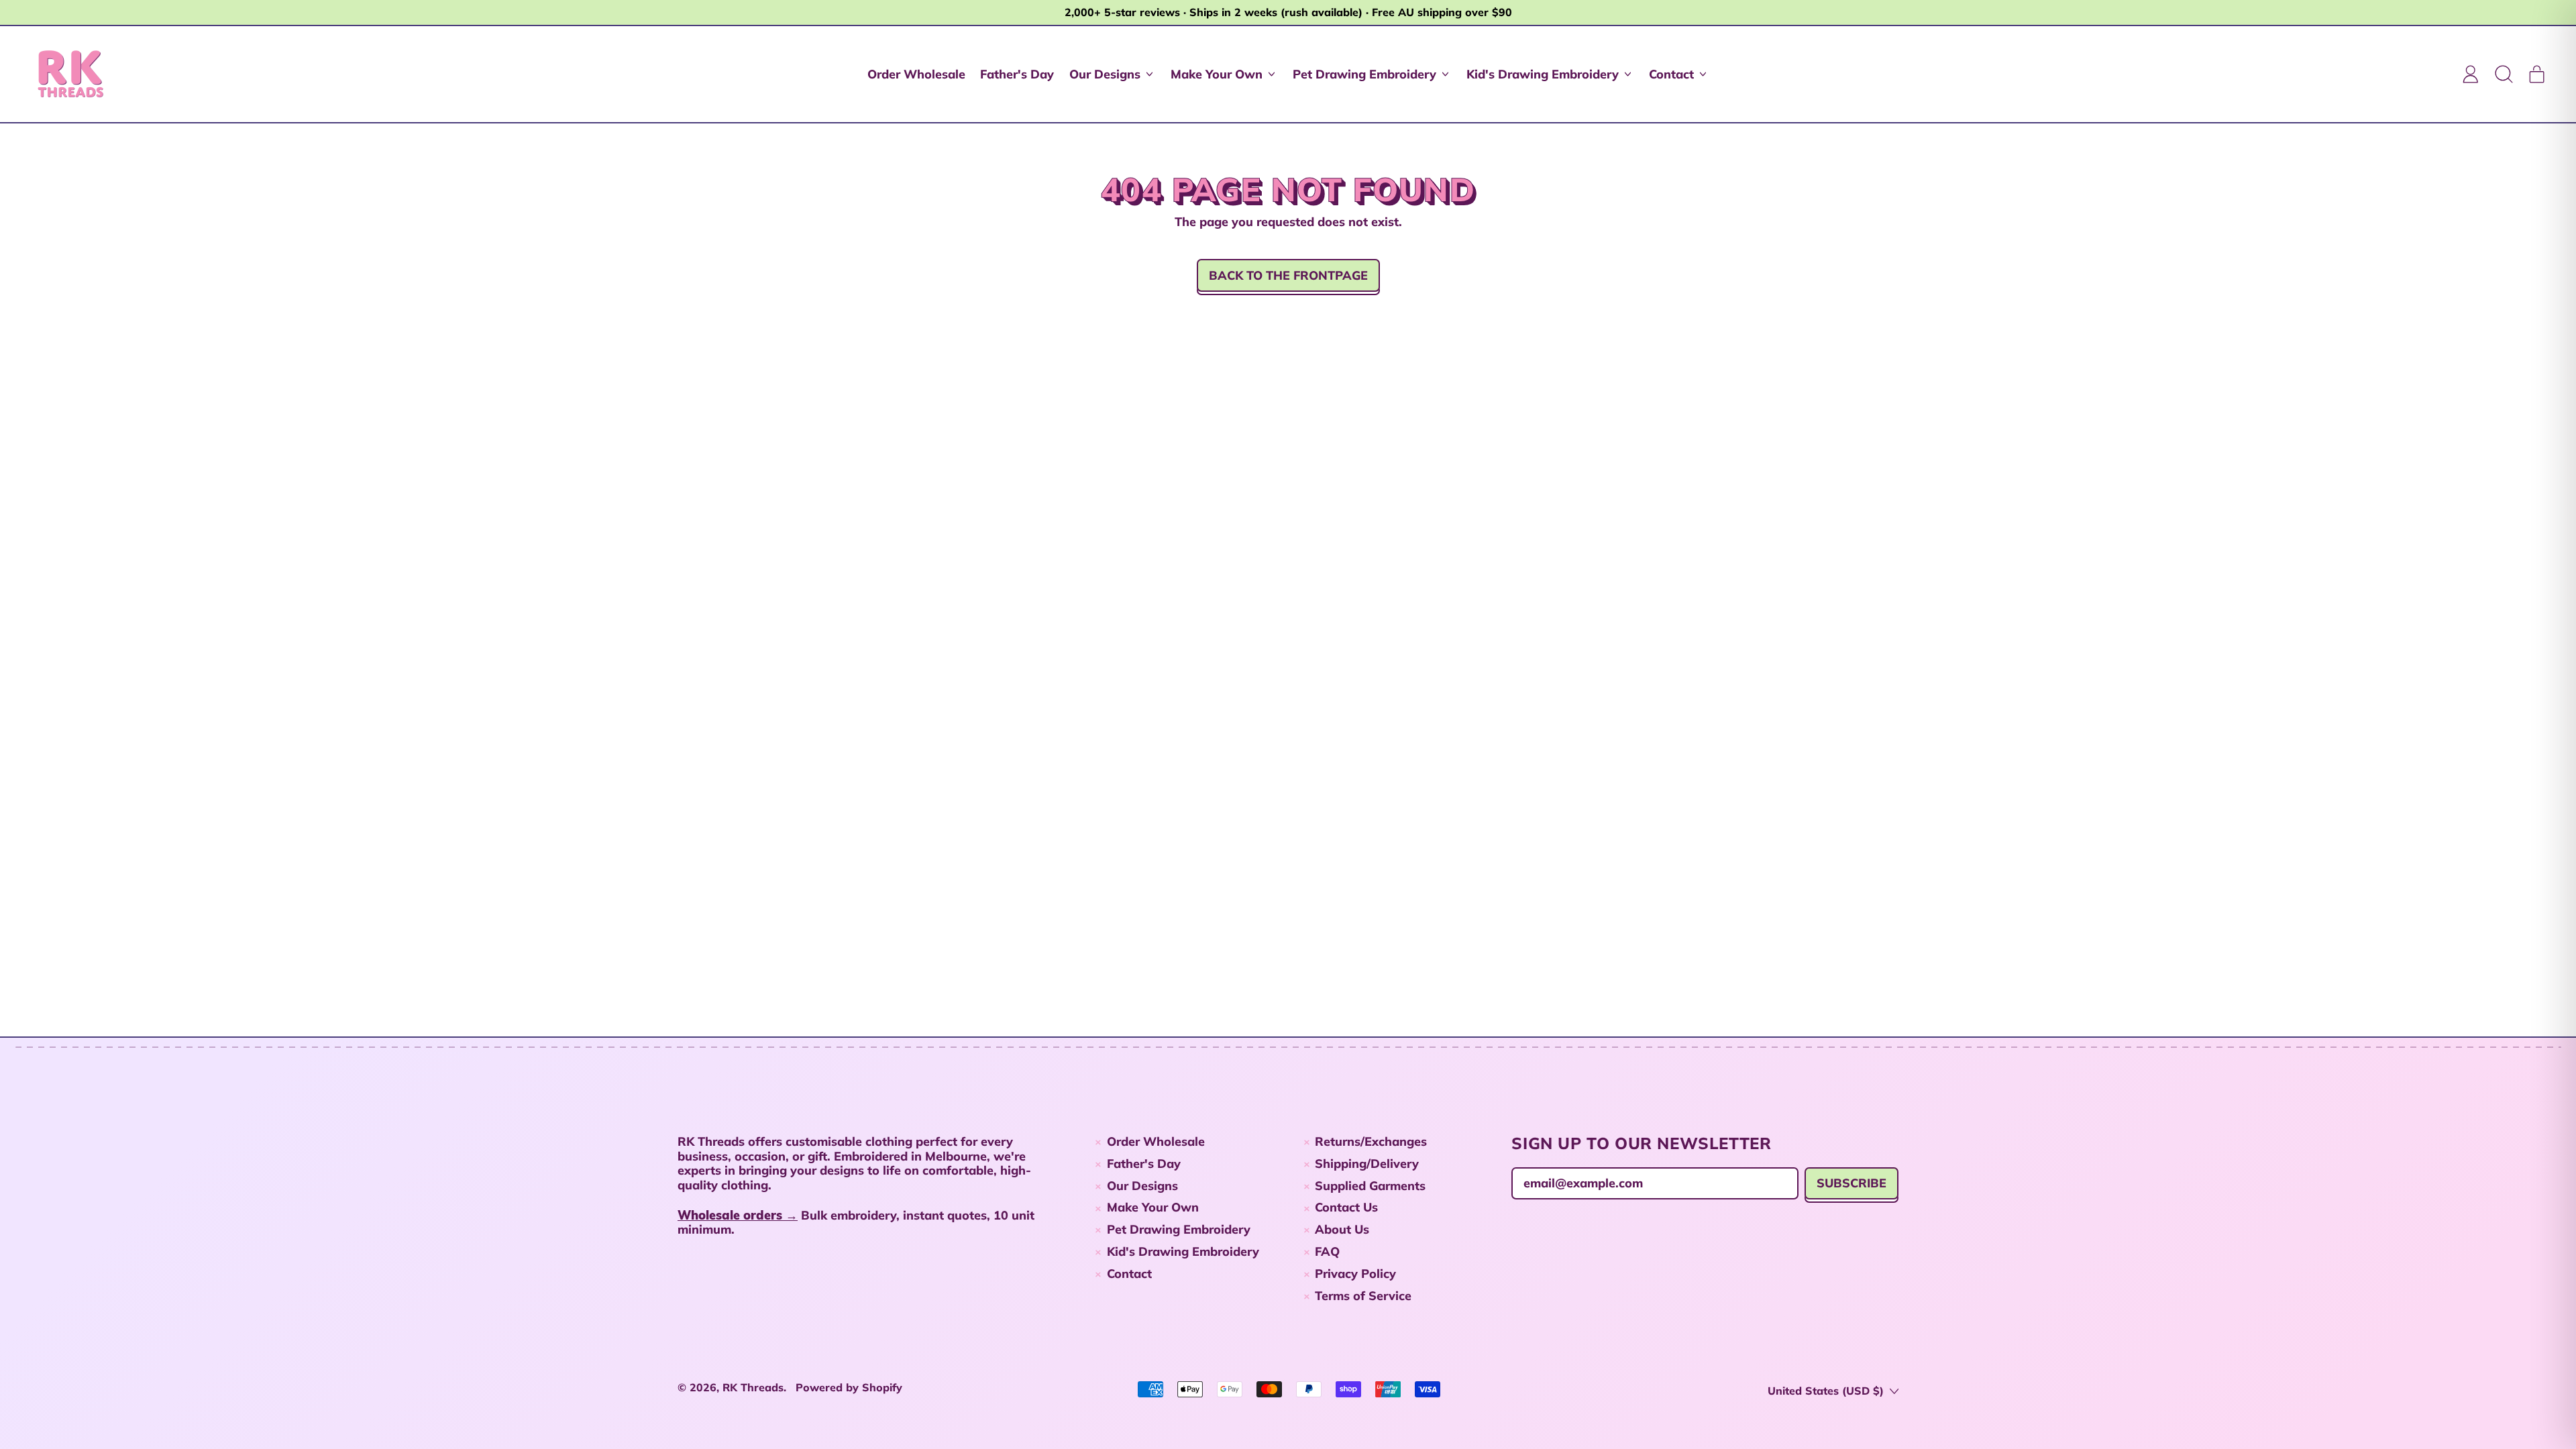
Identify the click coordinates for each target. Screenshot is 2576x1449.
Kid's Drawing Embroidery (1183, 1251)
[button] (2504, 74)
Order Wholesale (916, 74)
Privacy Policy (1355, 1274)
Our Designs (1142, 1186)
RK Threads (753, 1387)
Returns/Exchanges (1371, 1141)
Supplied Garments (1370, 1186)
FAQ (1327, 1251)
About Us (1342, 1229)
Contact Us (1346, 1207)
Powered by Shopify (849, 1387)
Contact (1129, 1274)
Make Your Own (1153, 1207)
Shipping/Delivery (1367, 1164)
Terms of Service (1363, 1296)
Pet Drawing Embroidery (1179, 1229)
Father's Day (1017, 74)
